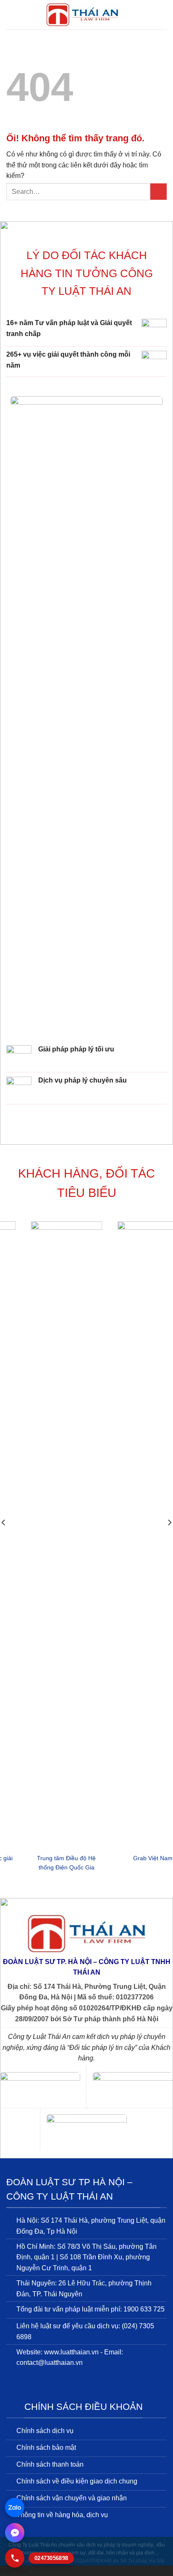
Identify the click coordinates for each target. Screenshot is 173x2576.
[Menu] (11, 15)
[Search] (164, 15)
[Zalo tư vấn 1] (15, 2507)
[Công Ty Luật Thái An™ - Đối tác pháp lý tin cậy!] (82, 15)
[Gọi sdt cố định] (15, 2558)
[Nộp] (159, 192)
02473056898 (51, 2558)
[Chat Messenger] (15, 2533)
